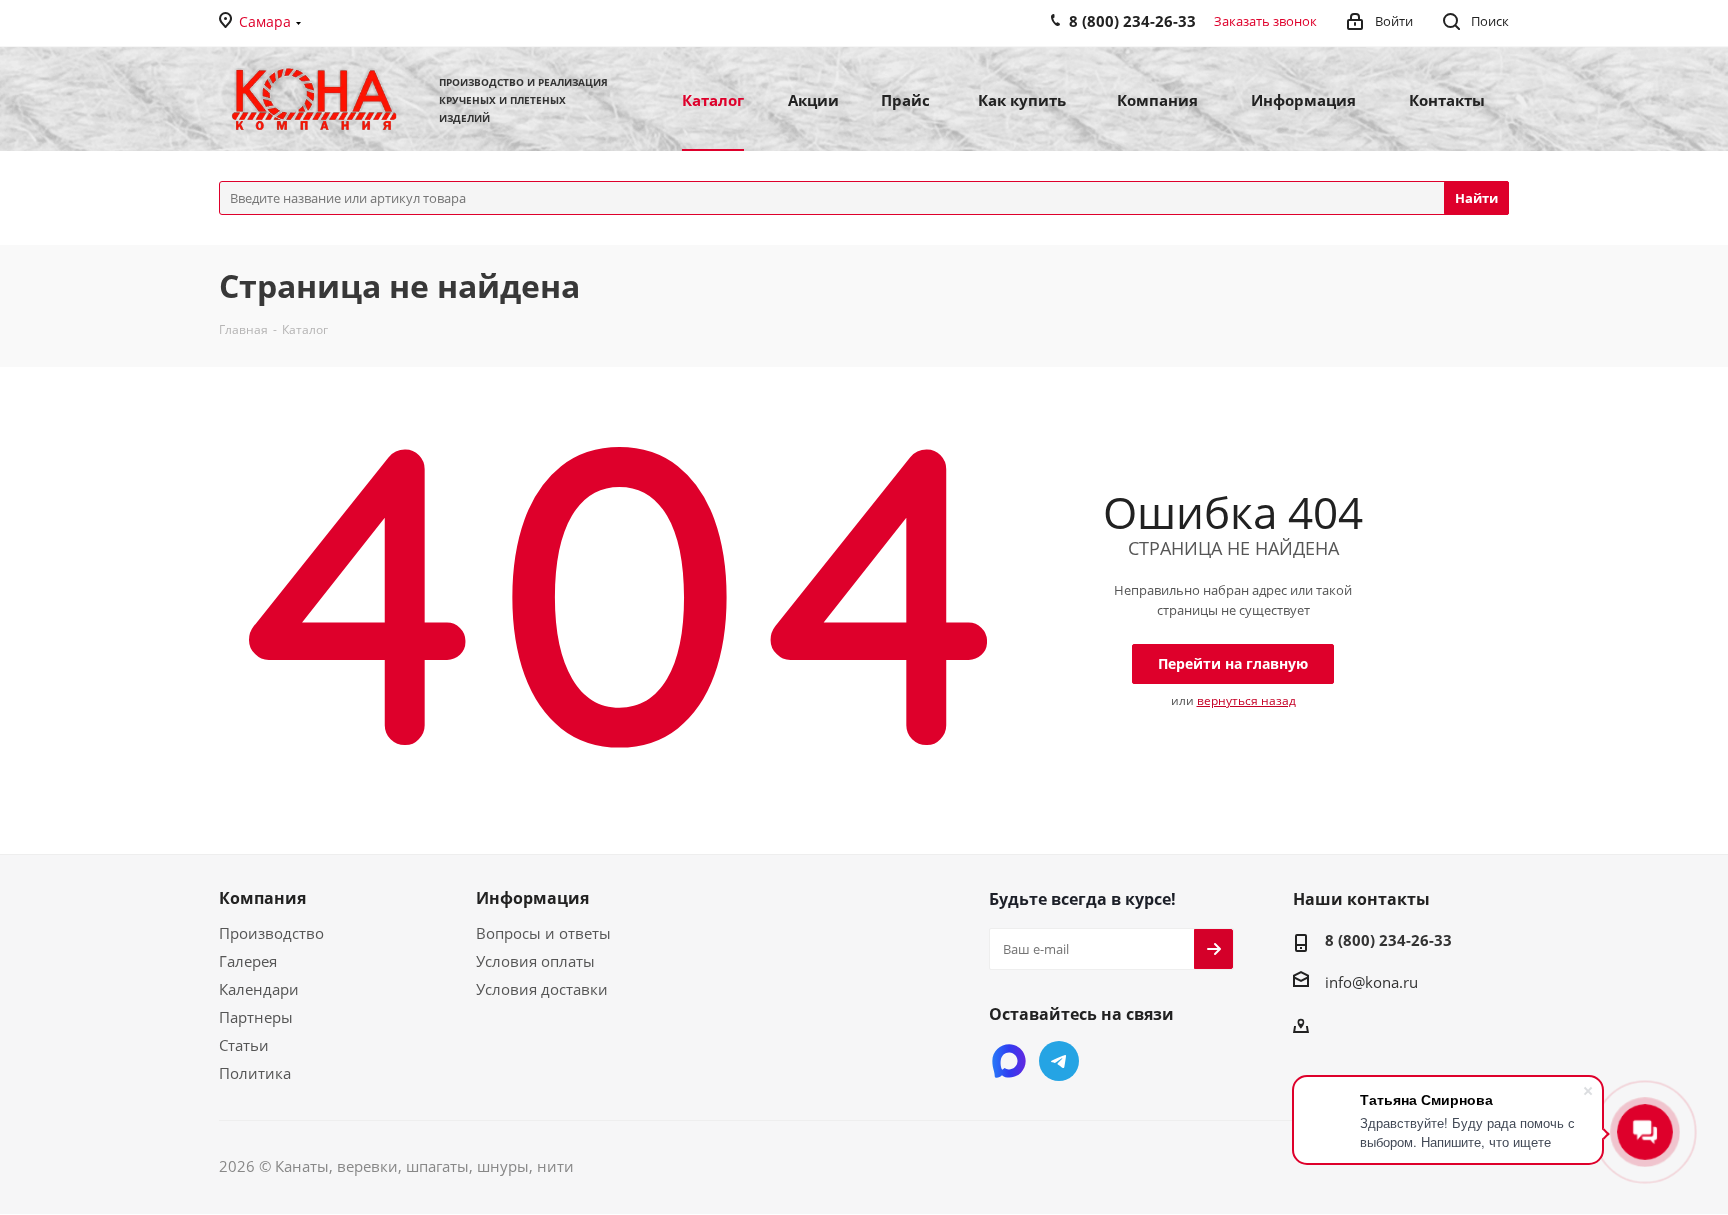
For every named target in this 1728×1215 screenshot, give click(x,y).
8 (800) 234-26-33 (1388, 940)
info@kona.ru (1371, 982)
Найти (1476, 198)
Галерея (248, 961)
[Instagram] (1009, 1061)
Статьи (244, 1045)
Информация (532, 898)
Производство (271, 933)
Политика (255, 1073)
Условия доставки (542, 989)
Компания (262, 898)
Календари (259, 989)
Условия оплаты (535, 961)
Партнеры (256, 1017)
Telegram (1059, 1061)
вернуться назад (1246, 700)
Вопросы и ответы (543, 933)
